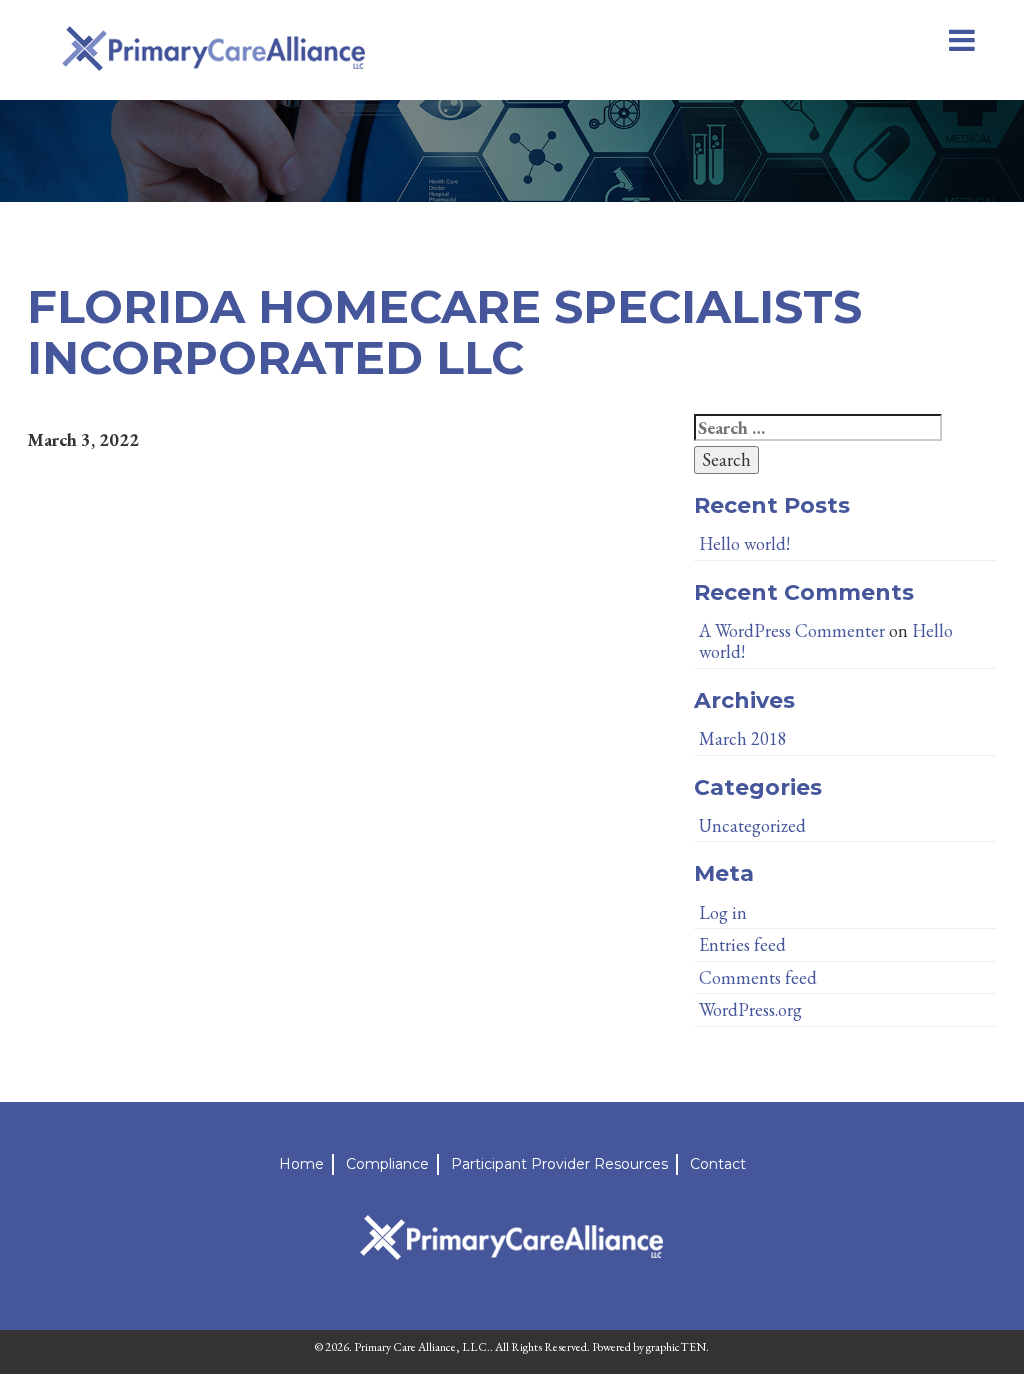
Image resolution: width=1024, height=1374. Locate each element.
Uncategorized (752, 825)
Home (301, 1164)
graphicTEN (676, 1347)
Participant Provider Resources (559, 1164)
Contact (718, 1164)
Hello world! (744, 543)
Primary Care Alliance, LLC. (422, 1347)
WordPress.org (750, 1009)
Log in (723, 912)
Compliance (387, 1164)
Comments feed (758, 977)
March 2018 (743, 738)
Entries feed (742, 944)
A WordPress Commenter (792, 630)
